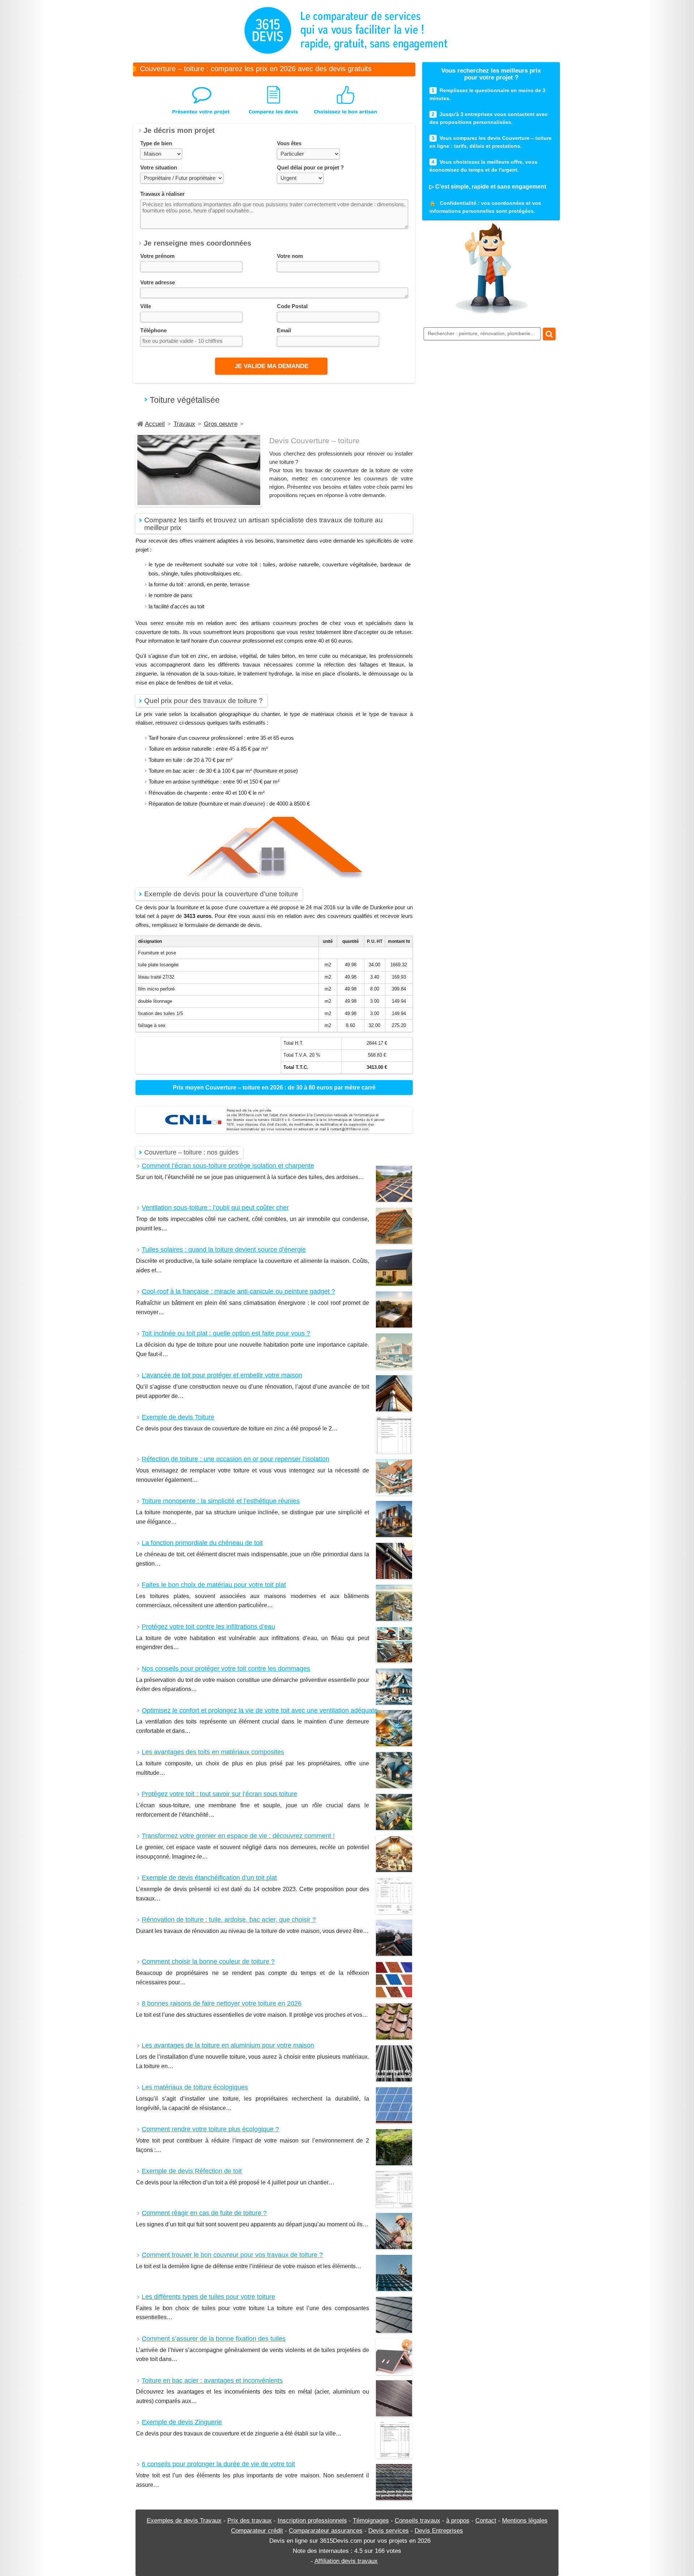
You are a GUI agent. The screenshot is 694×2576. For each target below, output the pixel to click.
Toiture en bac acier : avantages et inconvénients (212, 2381)
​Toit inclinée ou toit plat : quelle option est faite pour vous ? (226, 1334)
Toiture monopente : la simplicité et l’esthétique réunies (221, 1501)
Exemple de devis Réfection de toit (192, 2171)
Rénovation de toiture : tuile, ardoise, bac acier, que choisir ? (229, 1920)
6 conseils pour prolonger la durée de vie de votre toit (218, 2464)
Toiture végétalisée (185, 400)
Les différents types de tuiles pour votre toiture (208, 2297)
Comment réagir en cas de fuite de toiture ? (204, 2213)
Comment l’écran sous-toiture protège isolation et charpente (228, 1166)
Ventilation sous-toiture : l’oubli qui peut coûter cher (215, 1208)
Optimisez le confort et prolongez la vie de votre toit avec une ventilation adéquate (260, 1711)
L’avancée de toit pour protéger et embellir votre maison (222, 1375)
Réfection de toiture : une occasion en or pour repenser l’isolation (235, 1459)
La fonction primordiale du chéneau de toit (202, 1543)
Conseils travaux (417, 2520)
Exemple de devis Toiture (178, 1417)
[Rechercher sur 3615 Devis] (549, 334)
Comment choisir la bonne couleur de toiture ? (208, 1962)
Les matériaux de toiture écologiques (195, 2087)
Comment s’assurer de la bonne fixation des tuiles (214, 2339)
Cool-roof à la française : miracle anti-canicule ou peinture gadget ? (238, 1292)
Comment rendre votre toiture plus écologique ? (210, 2129)
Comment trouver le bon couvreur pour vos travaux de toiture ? (232, 2255)
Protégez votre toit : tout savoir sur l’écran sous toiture (219, 1794)
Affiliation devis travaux (346, 2561)
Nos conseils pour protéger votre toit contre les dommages (226, 1669)
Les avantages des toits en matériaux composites (213, 1752)
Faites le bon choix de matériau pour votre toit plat (214, 1585)
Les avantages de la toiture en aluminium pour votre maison (228, 2046)
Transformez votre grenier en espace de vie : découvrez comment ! (238, 1836)
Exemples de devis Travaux (184, 2520)
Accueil (155, 424)
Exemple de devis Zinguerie (182, 2422)
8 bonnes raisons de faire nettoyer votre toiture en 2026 (222, 2004)
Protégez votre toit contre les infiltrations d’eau (208, 1627)
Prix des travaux (250, 2520)
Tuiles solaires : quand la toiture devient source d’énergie (224, 1250)
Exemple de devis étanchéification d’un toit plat (209, 1878)
